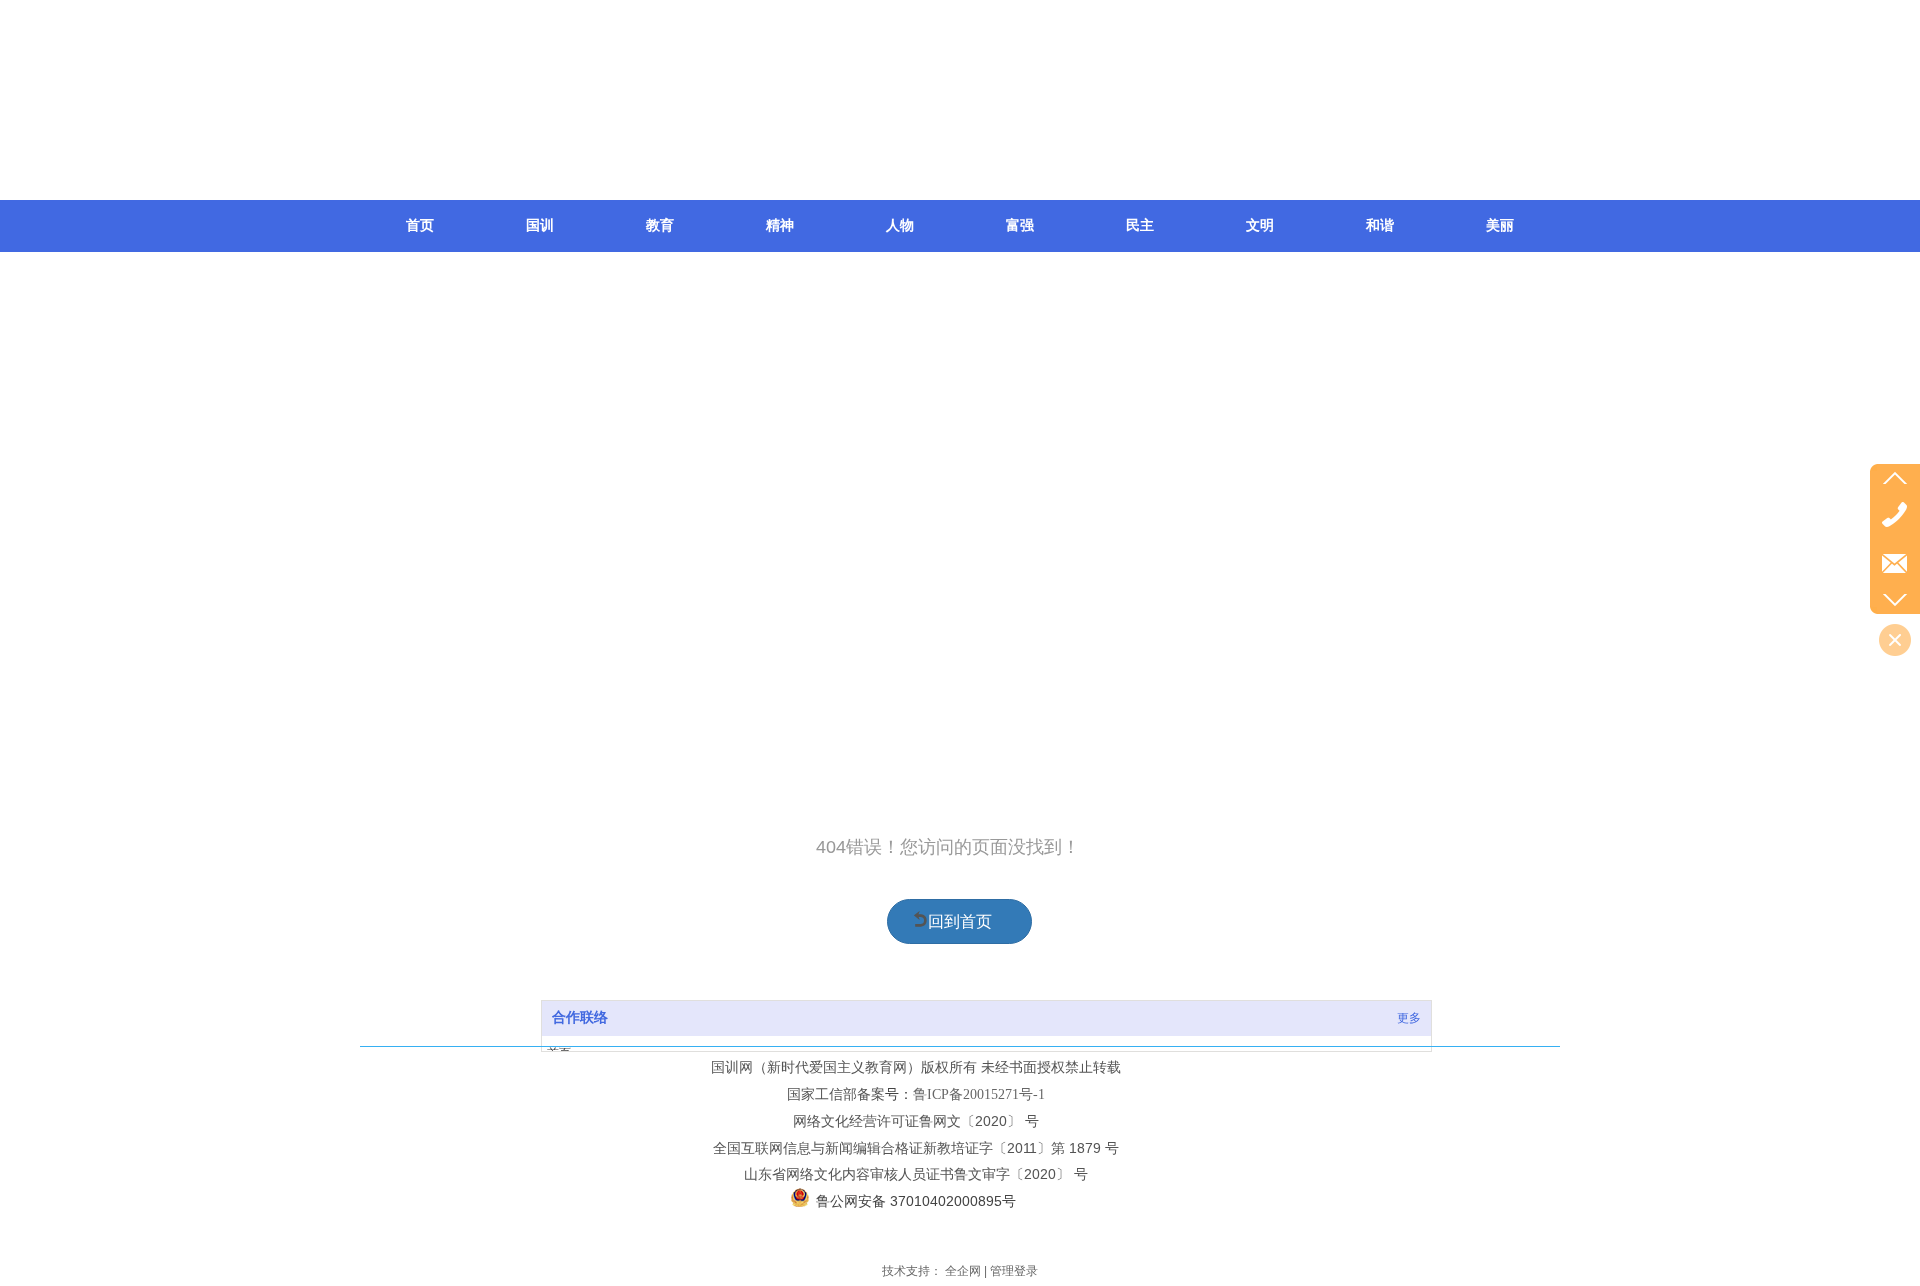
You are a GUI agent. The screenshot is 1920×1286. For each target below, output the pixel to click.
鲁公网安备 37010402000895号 (916, 1201)
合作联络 (580, 1017)
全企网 (963, 1271)
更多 (1409, 1018)
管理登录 (1014, 1271)
